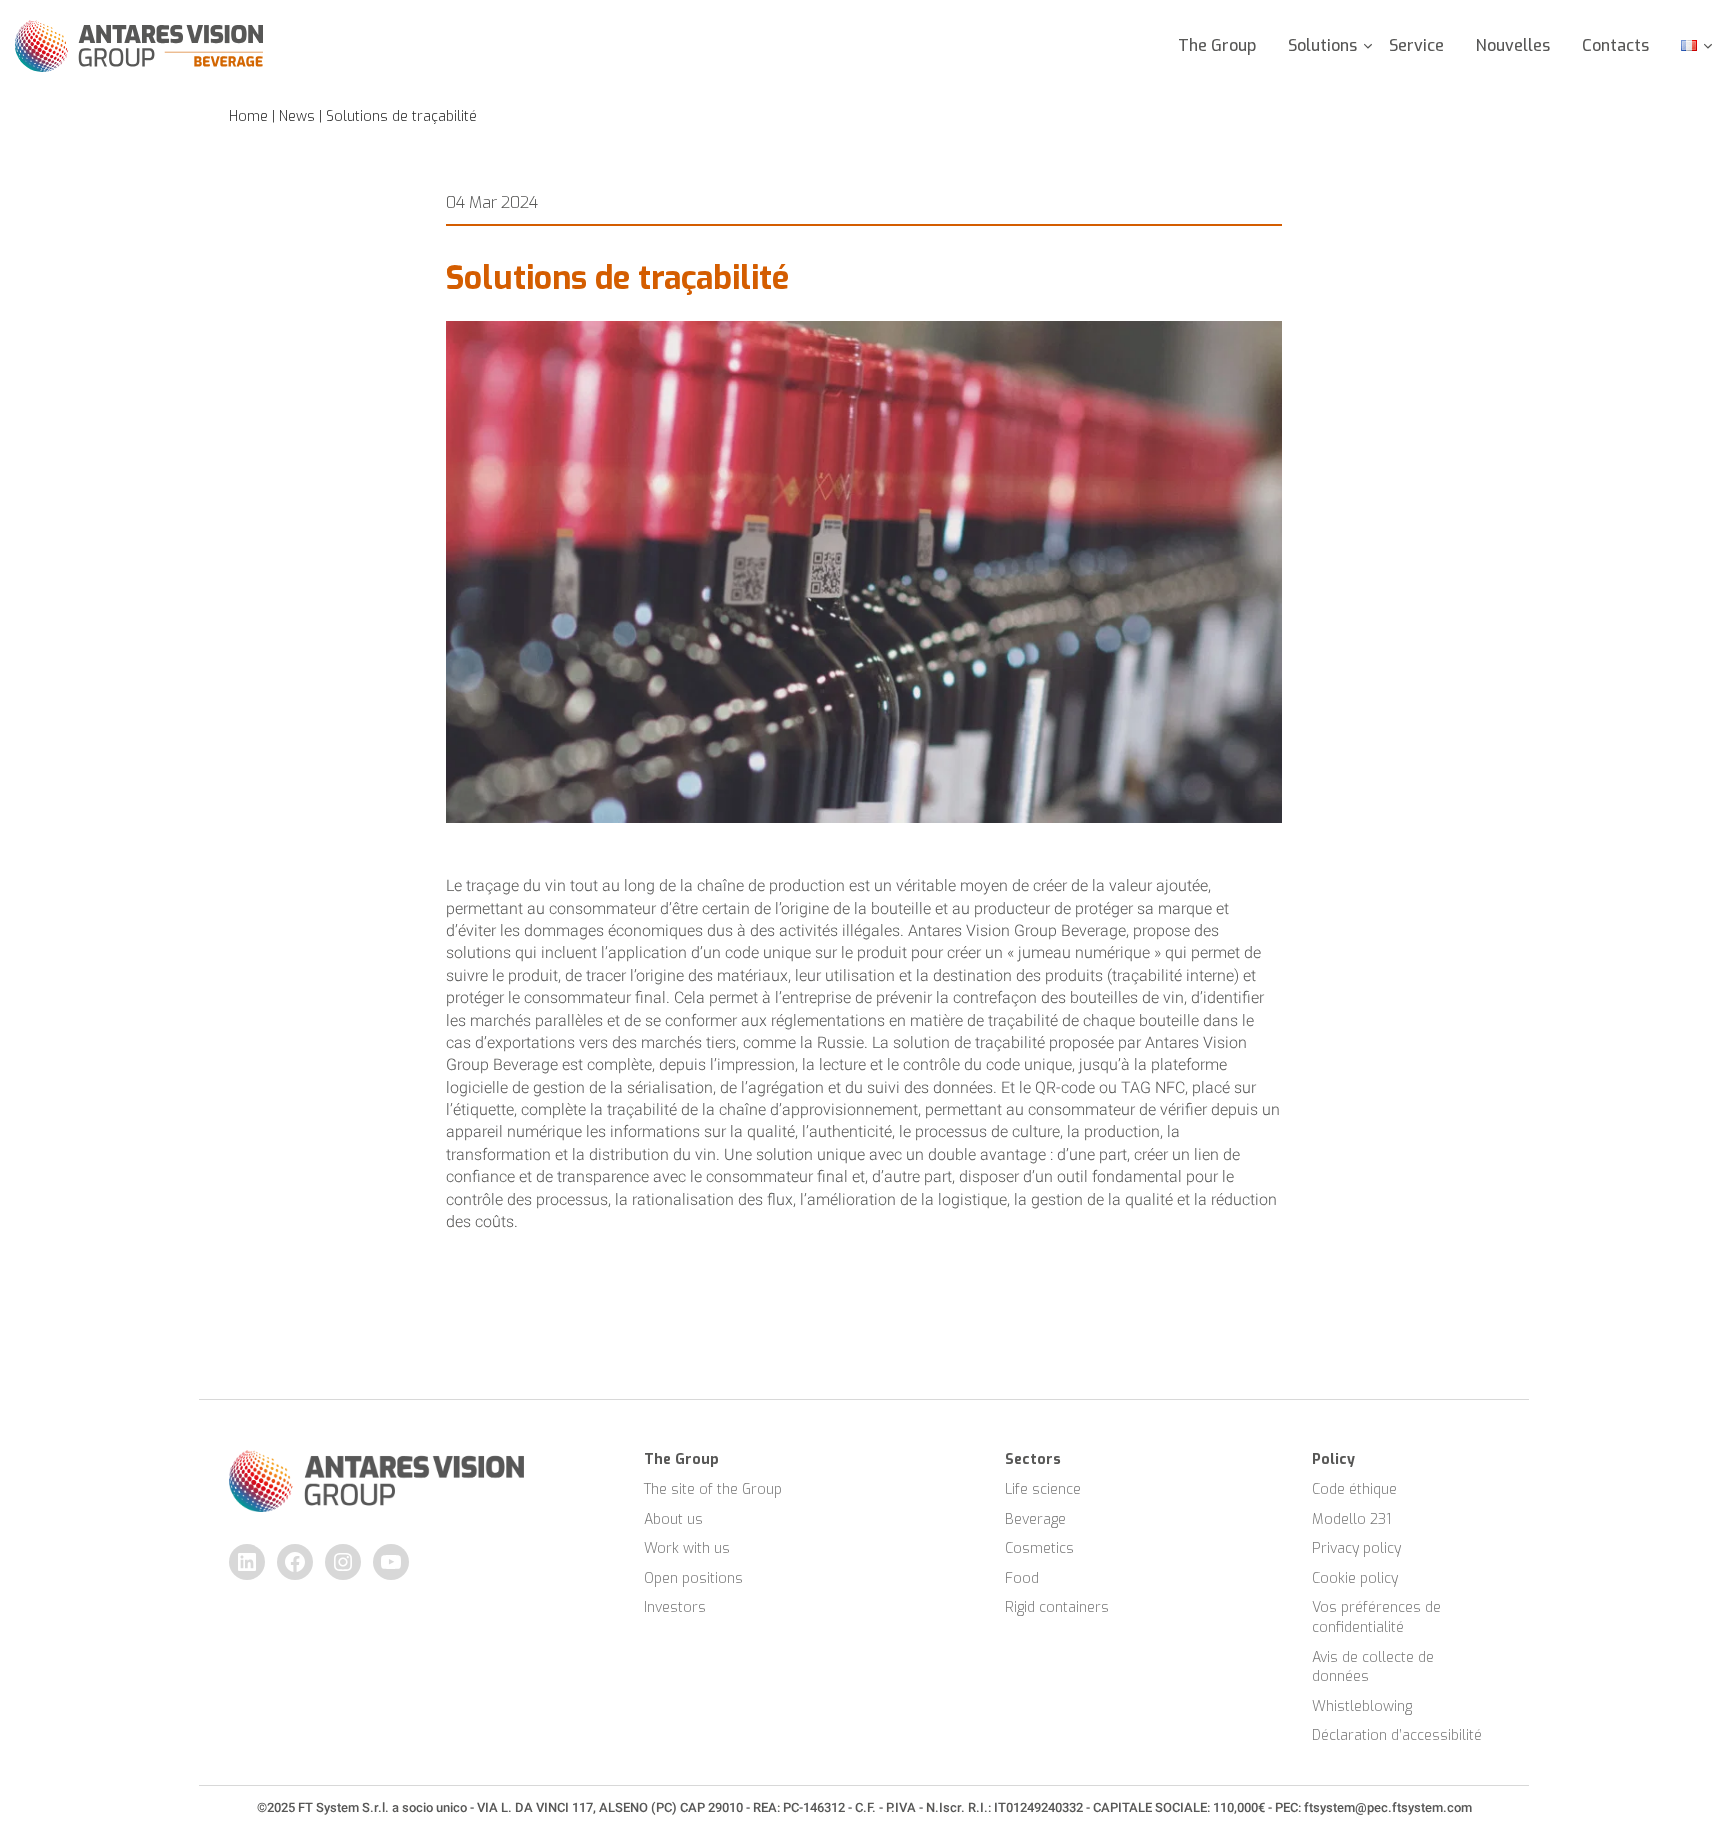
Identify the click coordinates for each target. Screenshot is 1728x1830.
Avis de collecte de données (1375, 1667)
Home (248, 116)
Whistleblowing (1362, 1706)
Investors (675, 1607)
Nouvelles (1513, 45)
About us (673, 1519)
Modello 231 (1351, 1519)
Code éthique (1354, 1489)
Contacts (1615, 45)
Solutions (1322, 45)
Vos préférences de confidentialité (1378, 1617)
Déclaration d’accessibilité (1397, 1735)
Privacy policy (1356, 1548)
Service (1416, 45)
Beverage (1035, 1519)
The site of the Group (713, 1489)
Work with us (687, 1548)
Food (1022, 1578)
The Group (1217, 45)
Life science (1043, 1489)
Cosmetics (1039, 1548)
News (297, 116)
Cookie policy (1355, 1578)
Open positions (693, 1578)
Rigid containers (1057, 1607)
